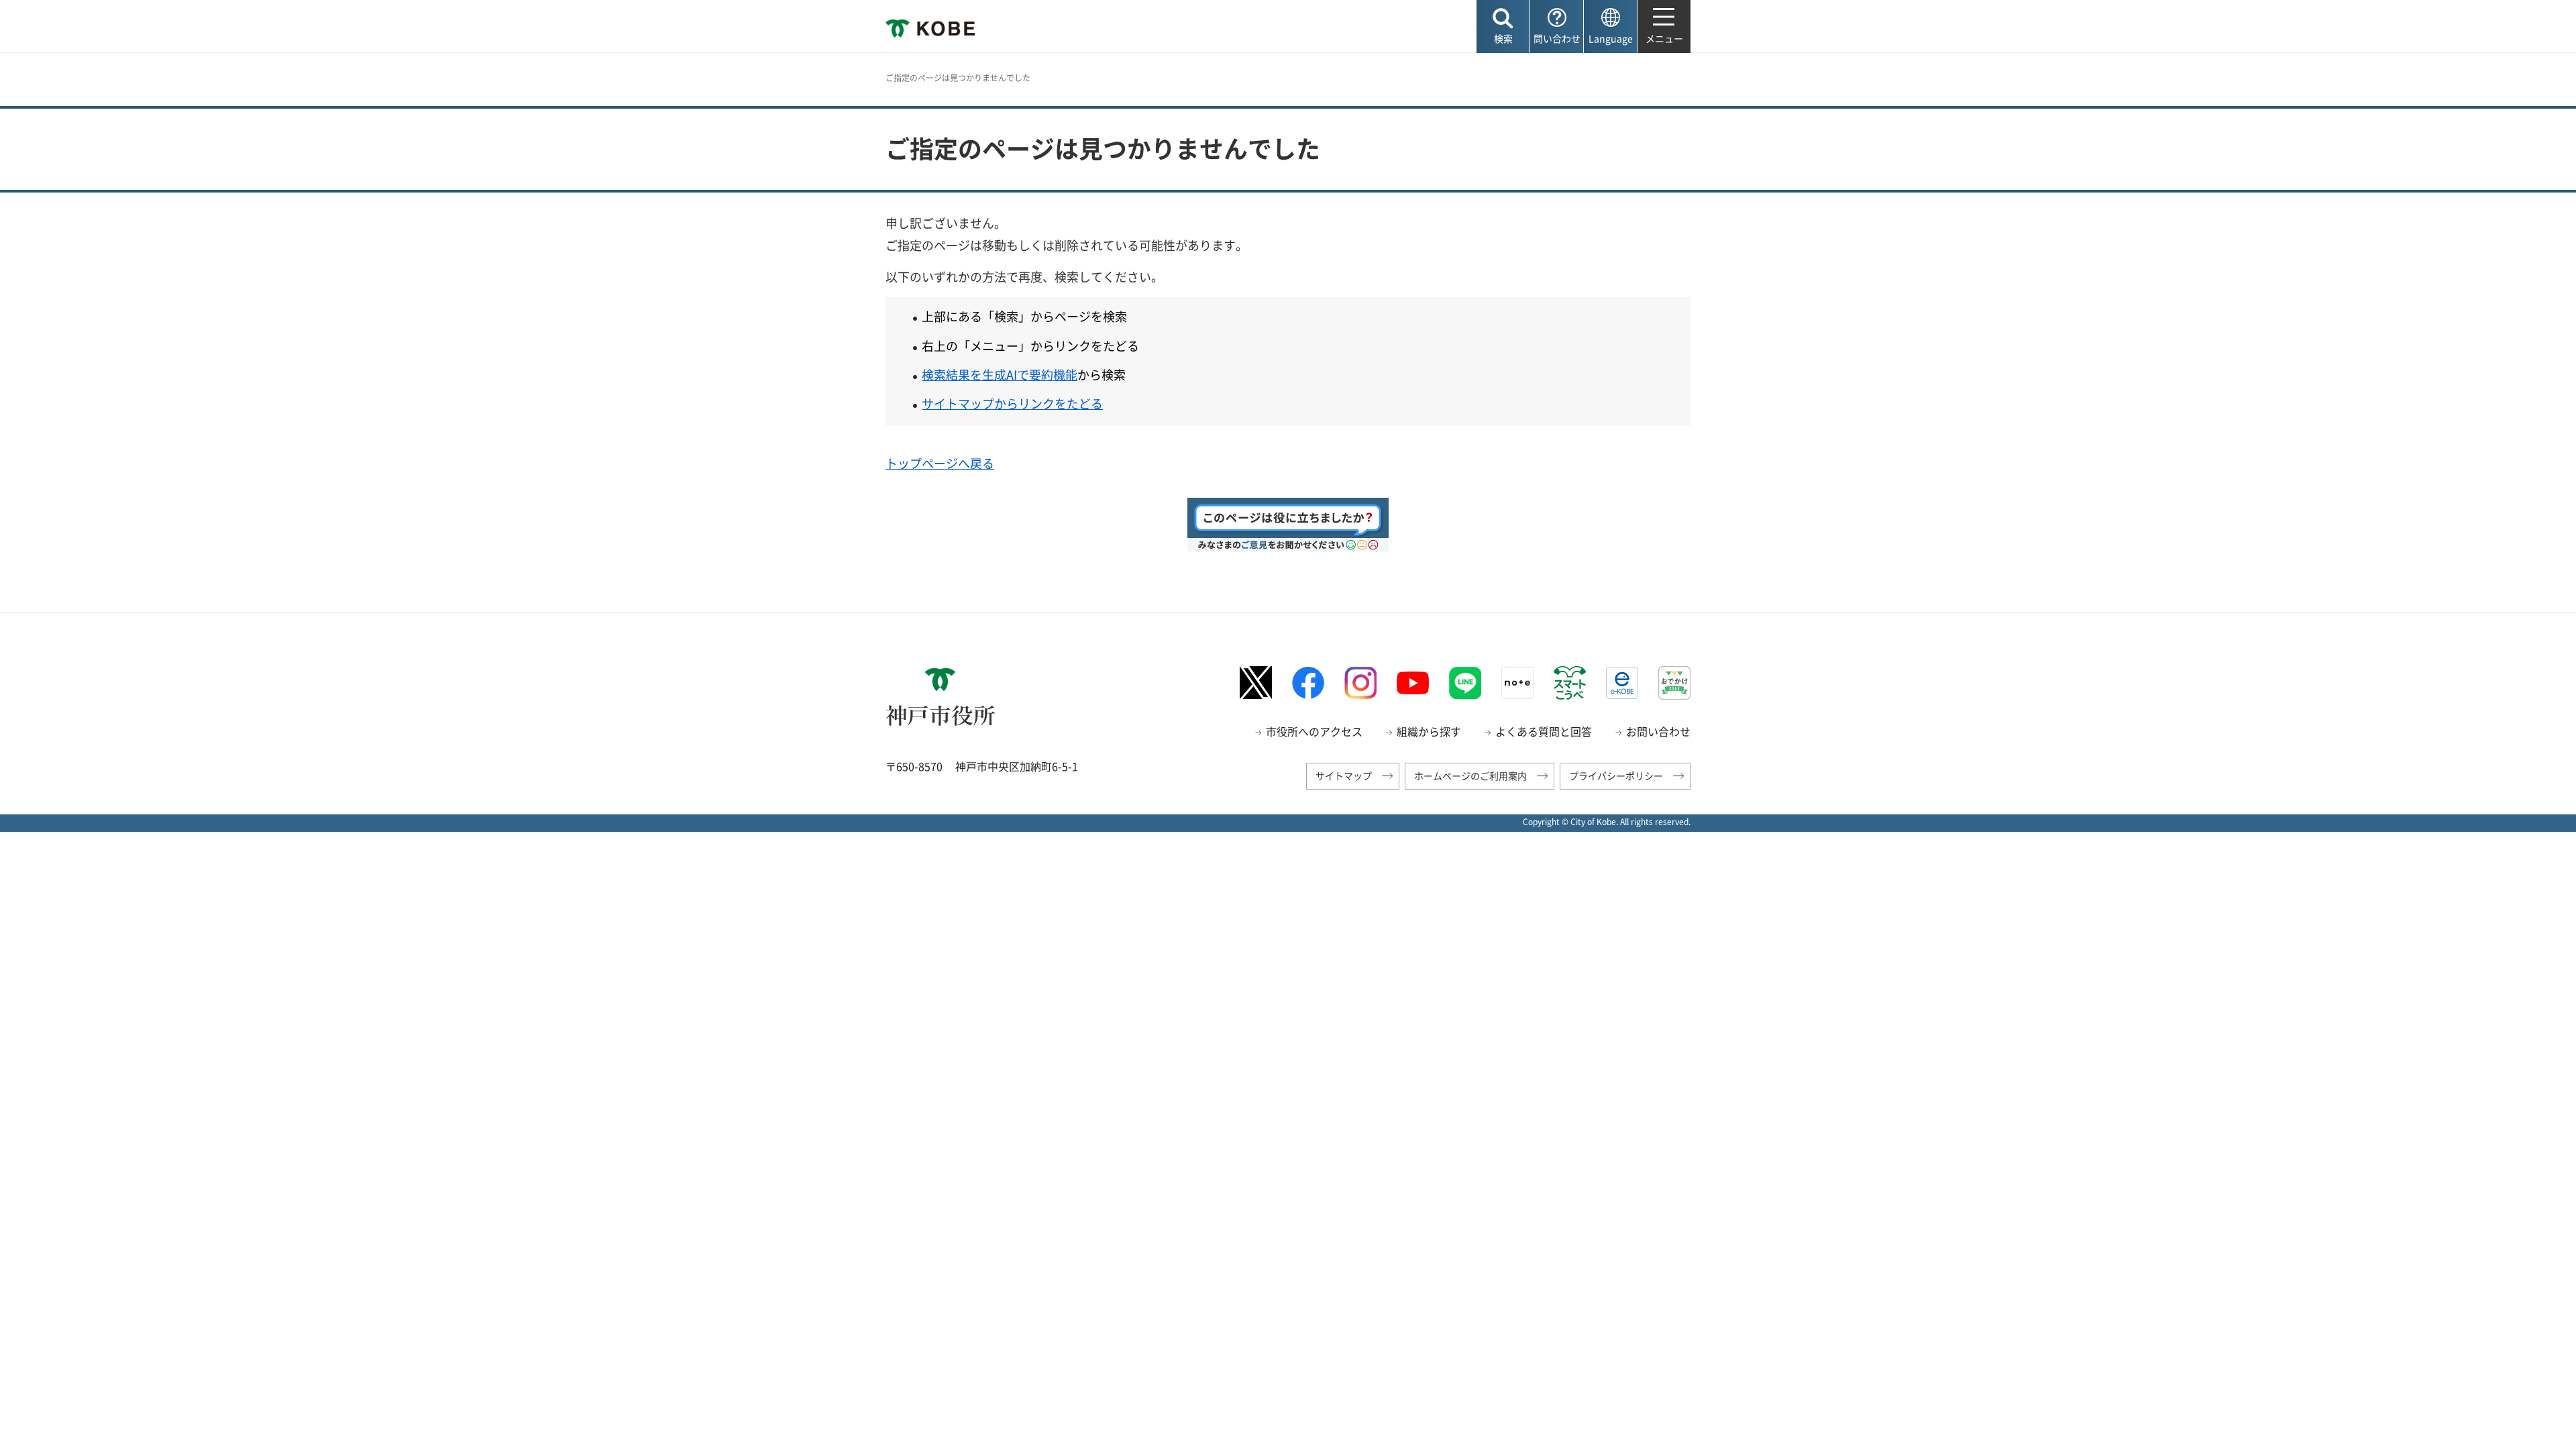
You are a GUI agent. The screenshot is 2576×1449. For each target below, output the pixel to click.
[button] (1503, 26)
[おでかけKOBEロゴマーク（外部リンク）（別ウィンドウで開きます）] (1674, 683)
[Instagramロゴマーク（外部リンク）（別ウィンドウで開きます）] (1360, 683)
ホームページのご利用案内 (1470, 775)
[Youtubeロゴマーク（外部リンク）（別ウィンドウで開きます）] (1413, 683)
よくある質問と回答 (1544, 731)
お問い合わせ (1658, 731)
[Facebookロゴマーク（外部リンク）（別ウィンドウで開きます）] (1308, 683)
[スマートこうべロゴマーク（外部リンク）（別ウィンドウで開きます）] (1570, 683)
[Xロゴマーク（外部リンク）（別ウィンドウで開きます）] (1256, 683)
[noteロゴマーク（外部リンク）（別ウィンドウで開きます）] (1517, 683)
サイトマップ (1344, 775)
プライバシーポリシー (1616, 775)
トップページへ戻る (940, 463)
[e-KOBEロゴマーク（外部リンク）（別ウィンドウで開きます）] (1622, 683)
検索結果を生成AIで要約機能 (1000, 375)
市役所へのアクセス (1314, 731)
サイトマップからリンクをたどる (1012, 404)
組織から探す (1429, 731)
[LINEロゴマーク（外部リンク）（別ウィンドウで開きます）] (1465, 683)
